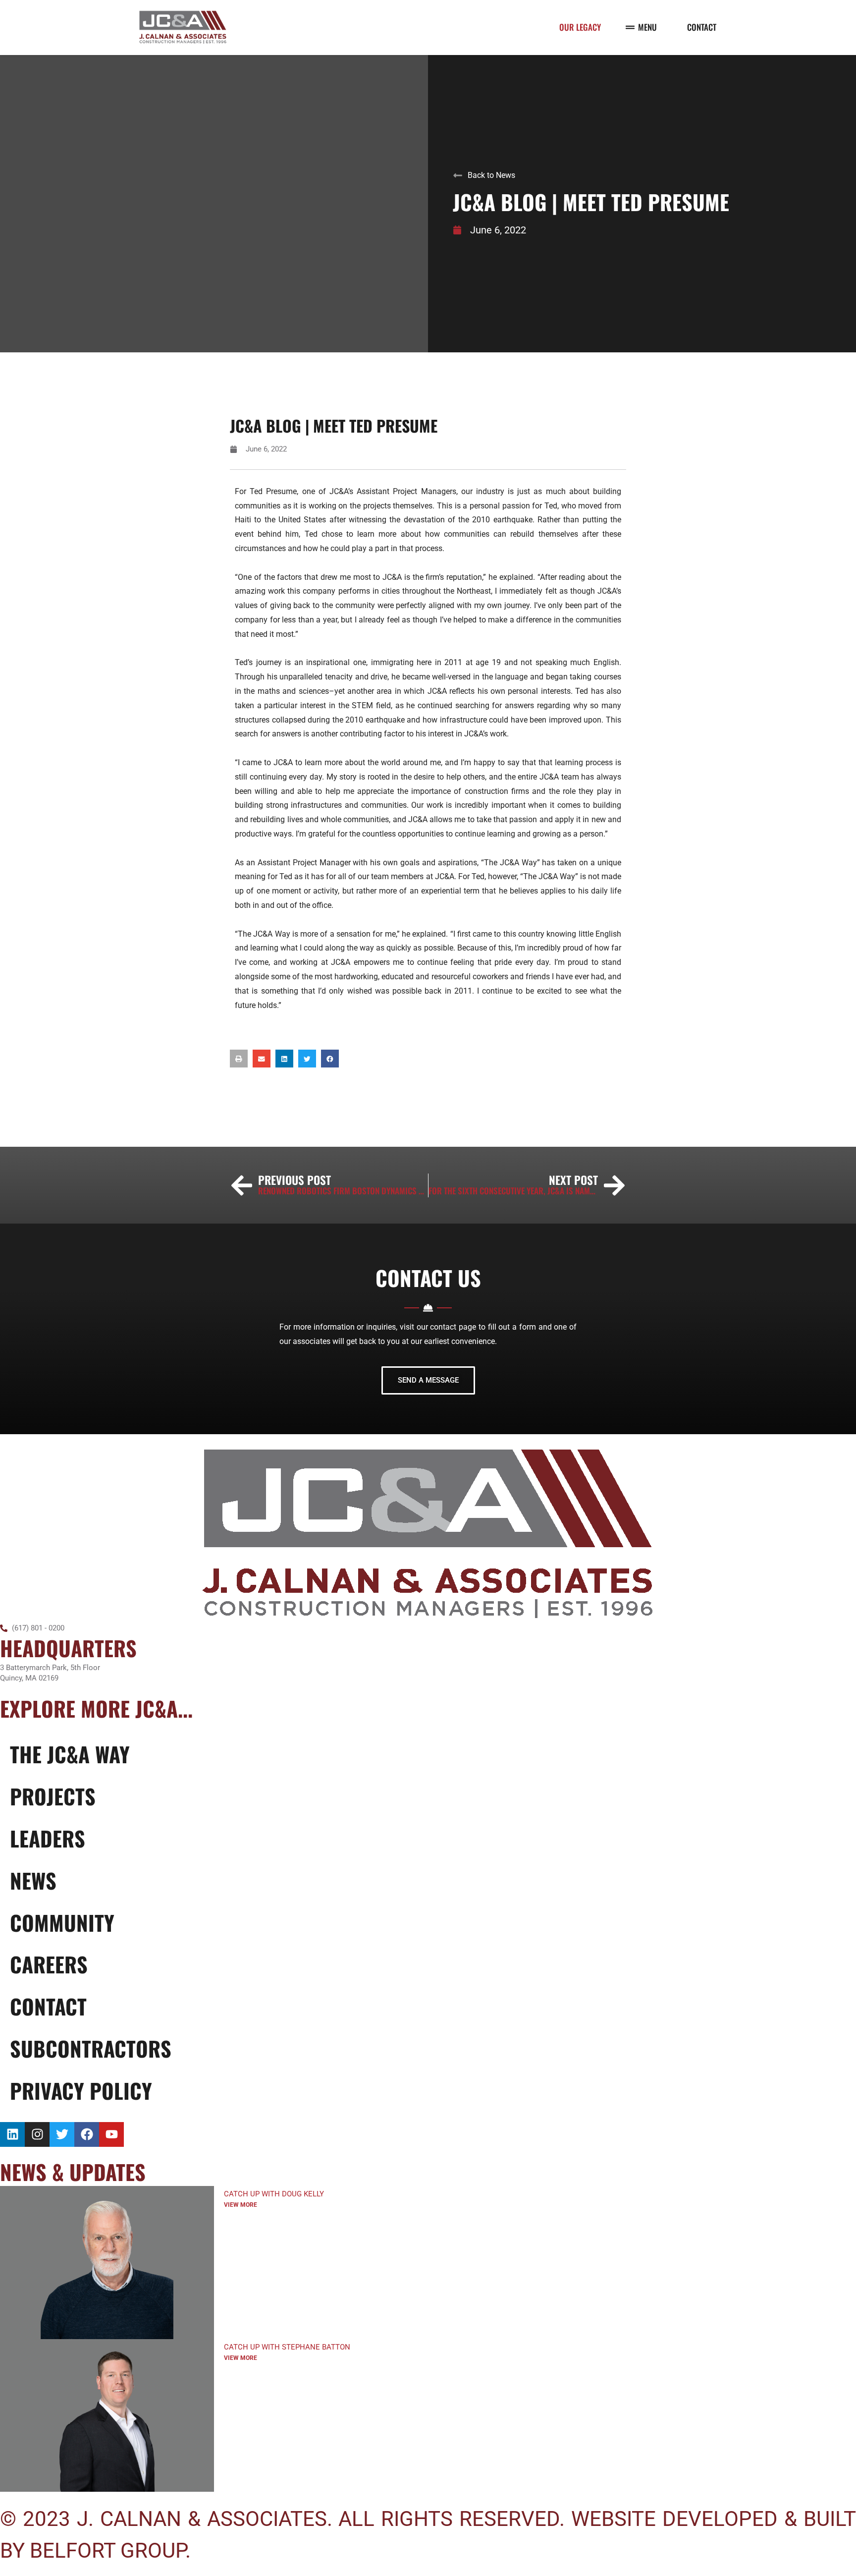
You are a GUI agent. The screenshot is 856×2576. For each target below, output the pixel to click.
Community (62, 1922)
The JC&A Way (70, 1754)
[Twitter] (62, 2134)
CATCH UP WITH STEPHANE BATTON (287, 2347)
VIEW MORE (241, 2205)
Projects (53, 1796)
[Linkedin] (12, 2134)
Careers (49, 1964)
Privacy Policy (81, 2090)
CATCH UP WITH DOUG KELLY (274, 2194)
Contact (48, 2006)
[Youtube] (111, 2134)
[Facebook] (87, 2134)
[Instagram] (37, 2134)
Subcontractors (91, 2048)
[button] (239, 1059)
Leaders (48, 1838)
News (33, 1880)
